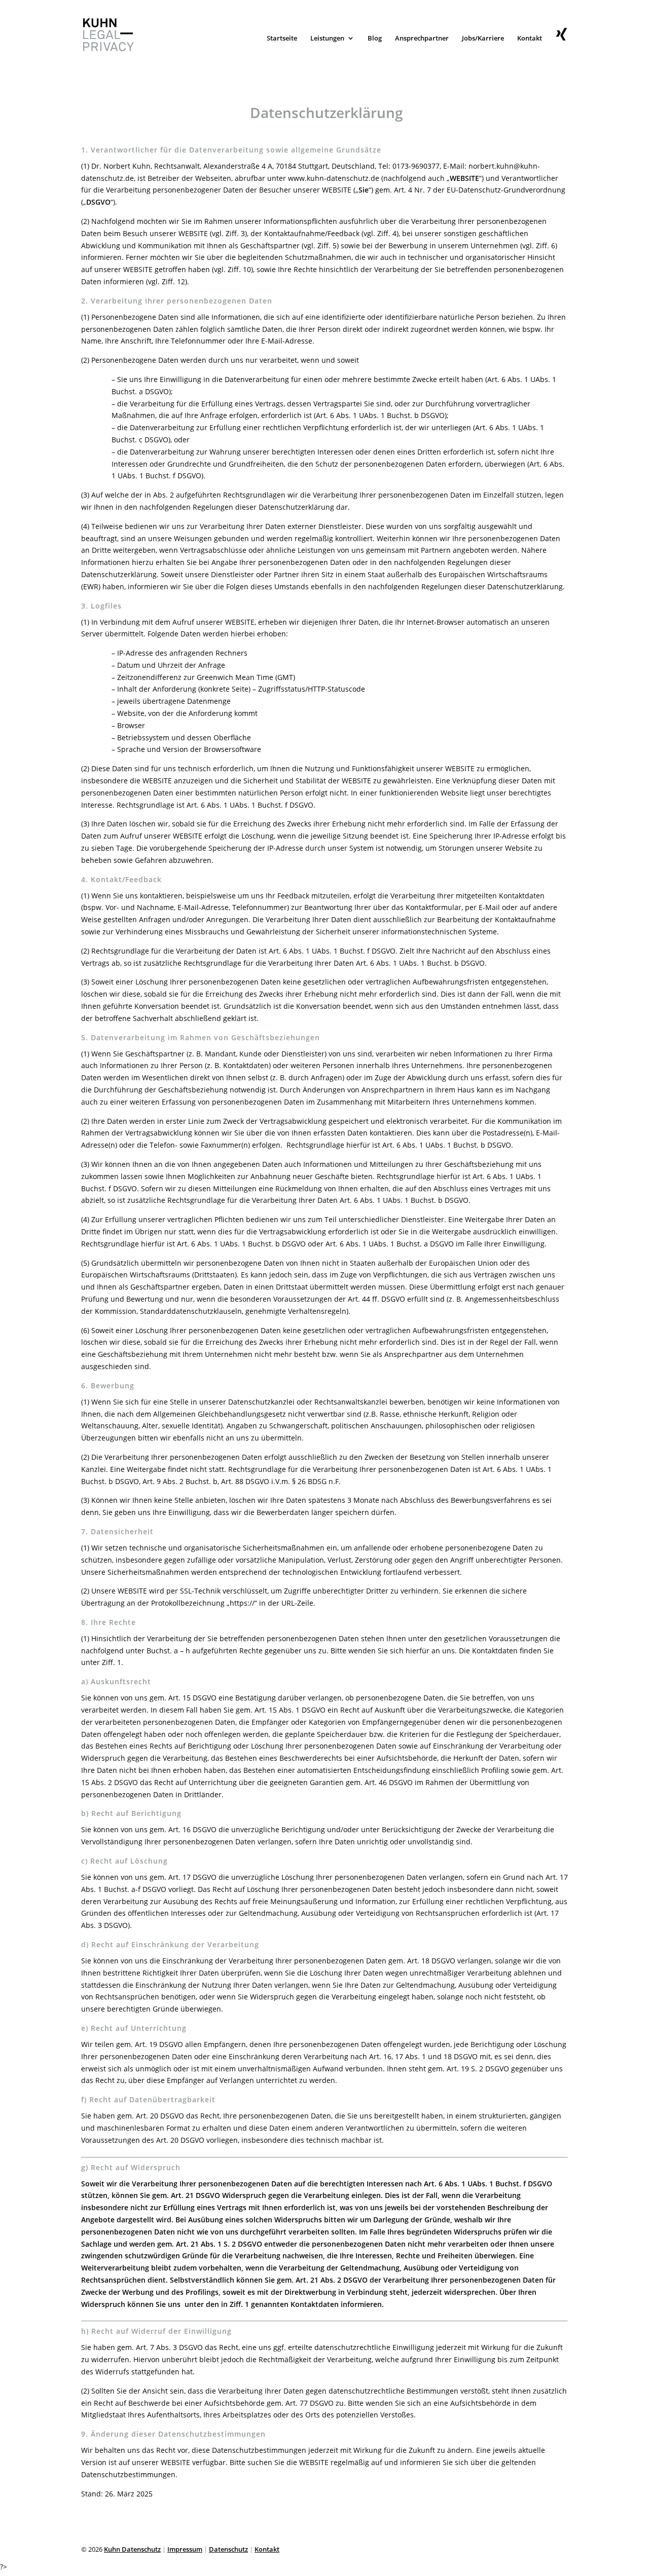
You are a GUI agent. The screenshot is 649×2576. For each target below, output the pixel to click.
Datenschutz (228, 2549)
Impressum (185, 2549)
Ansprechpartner (422, 39)
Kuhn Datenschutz (132, 2549)
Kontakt (530, 39)
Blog (375, 39)
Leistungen (327, 39)
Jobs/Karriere (483, 39)
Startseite (282, 39)
